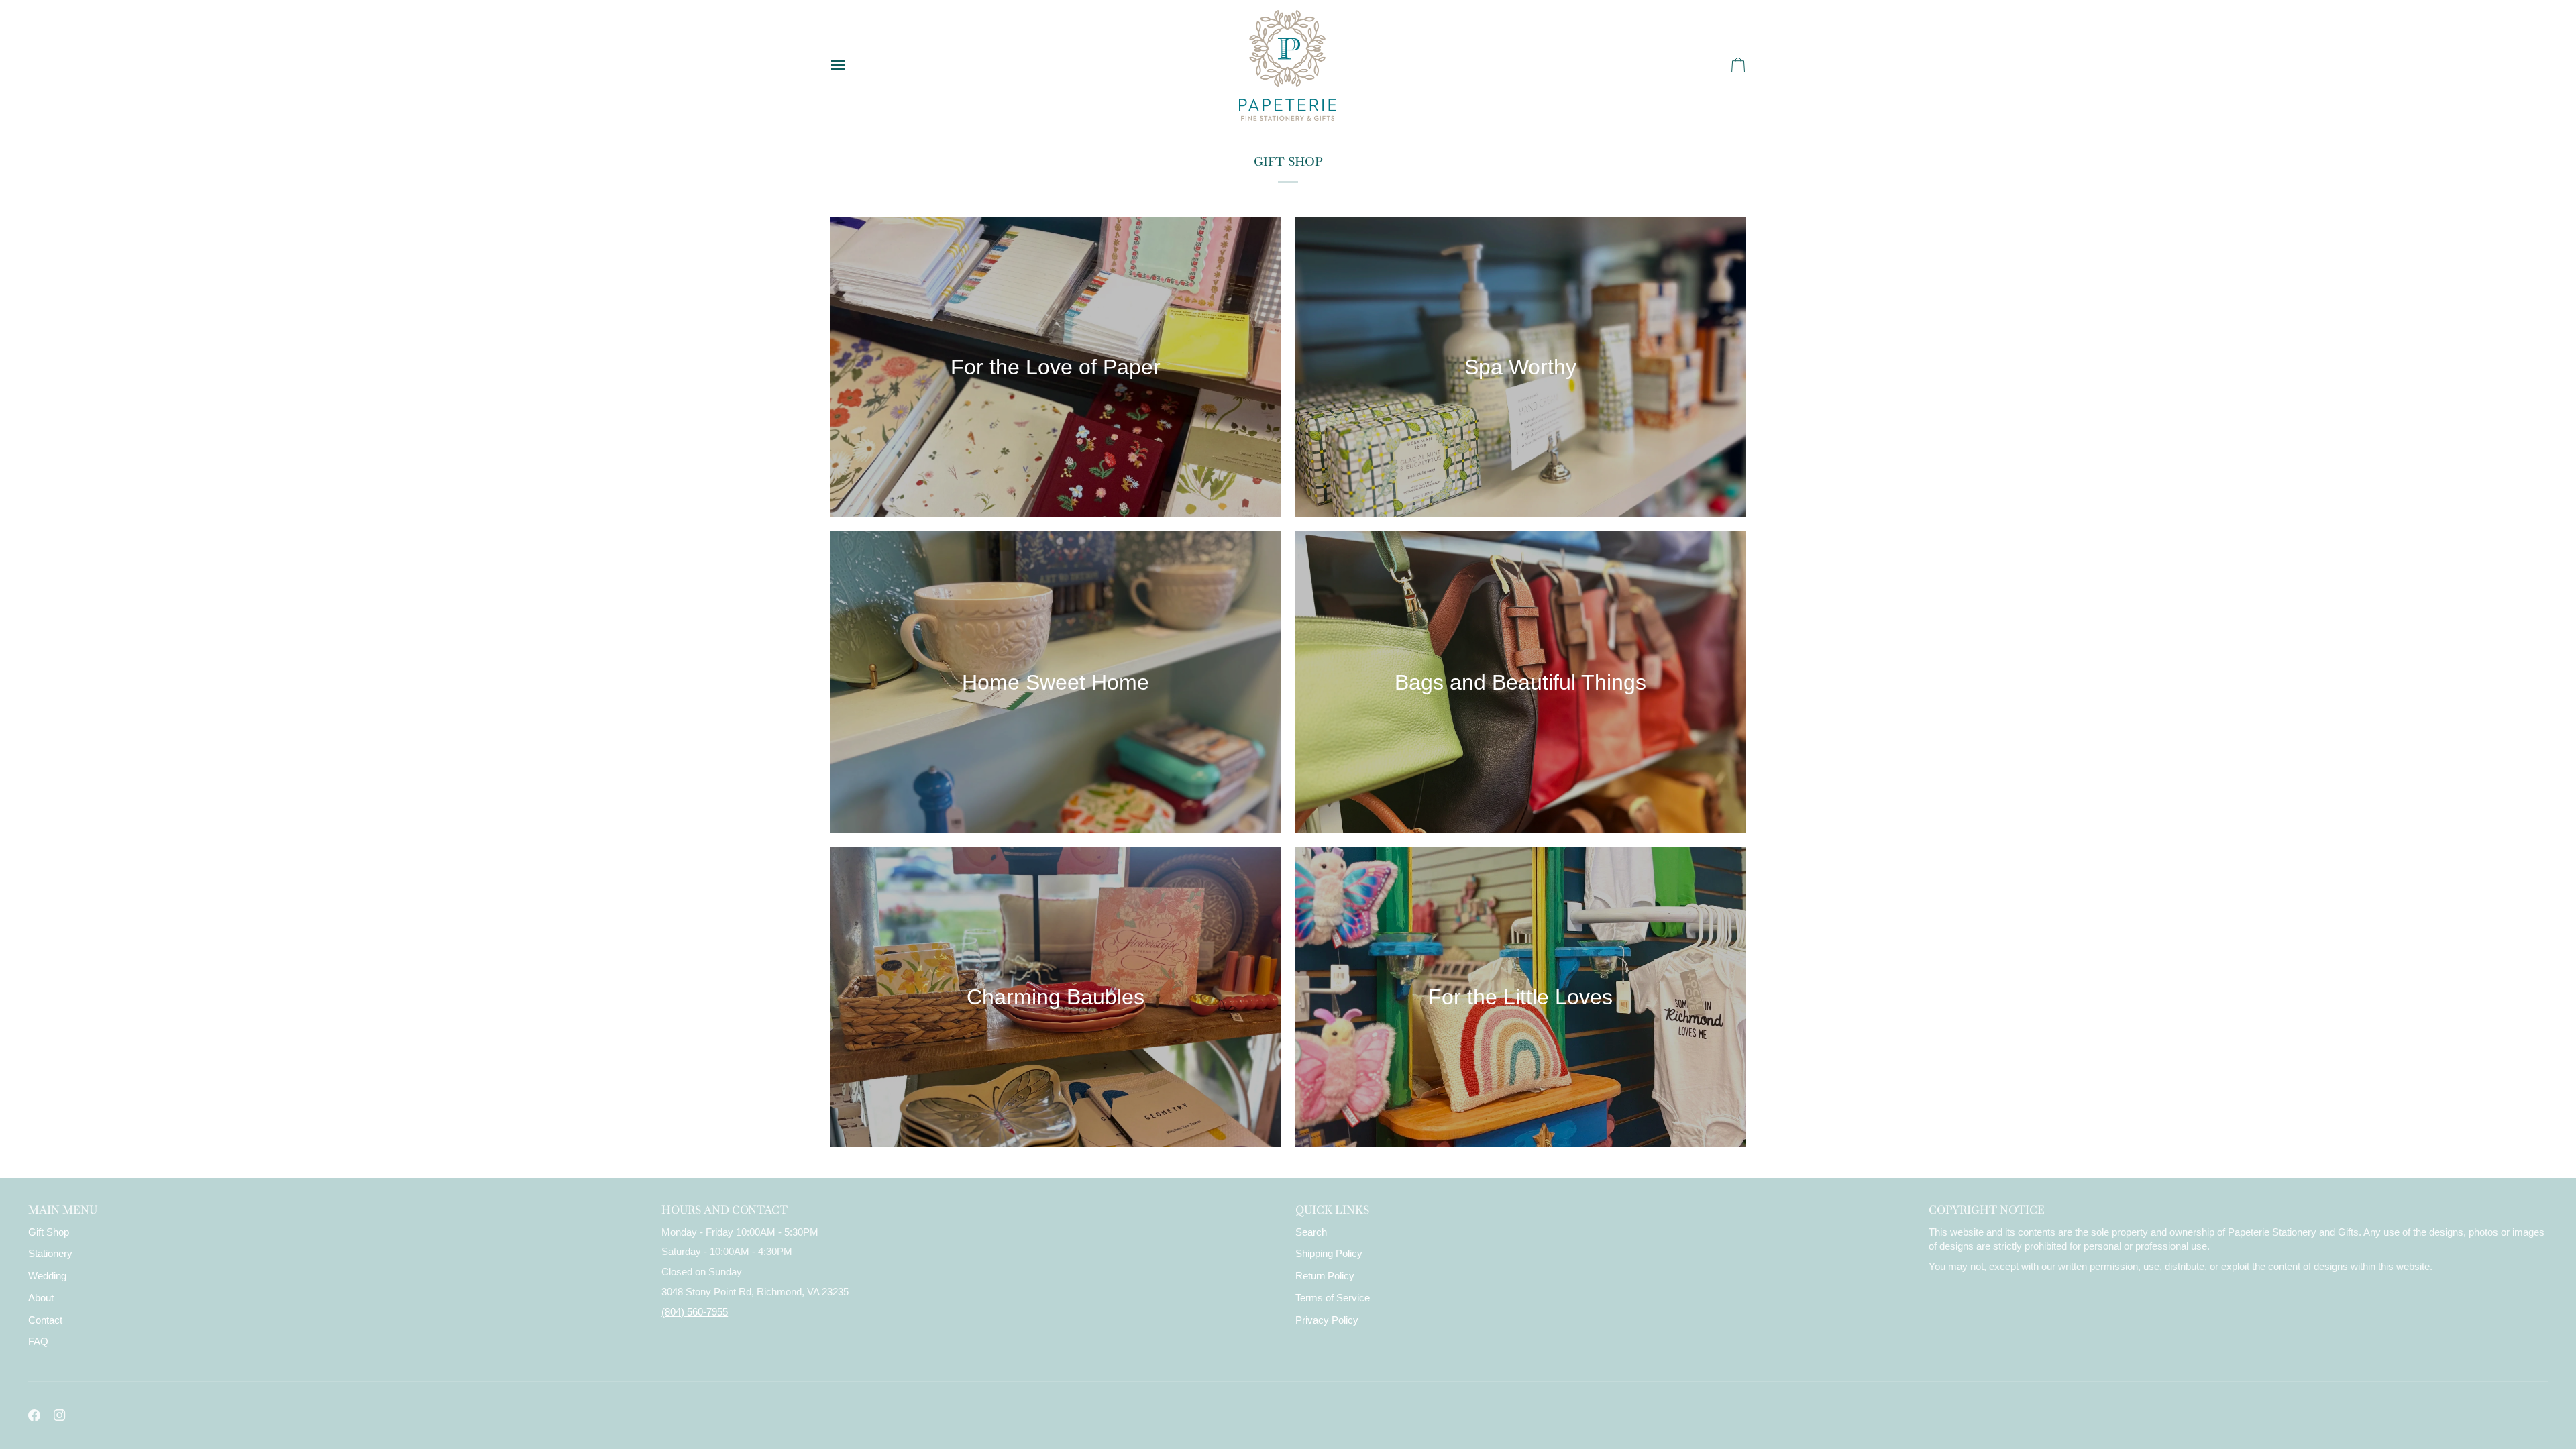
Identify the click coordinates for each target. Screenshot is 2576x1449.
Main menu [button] (63, 1210)
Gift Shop (49, 1232)
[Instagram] (60, 1415)
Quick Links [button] (1332, 1210)
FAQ (38, 1342)
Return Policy (1325, 1276)
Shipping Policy (1329, 1254)
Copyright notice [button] (1987, 1210)
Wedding (47, 1276)
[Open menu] (850, 65)
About (41, 1298)
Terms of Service (1333, 1298)
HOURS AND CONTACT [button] (724, 1210)
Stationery (50, 1254)
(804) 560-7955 (695, 1312)
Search (1311, 1232)
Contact (45, 1320)
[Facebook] (34, 1415)
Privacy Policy (1327, 1320)
